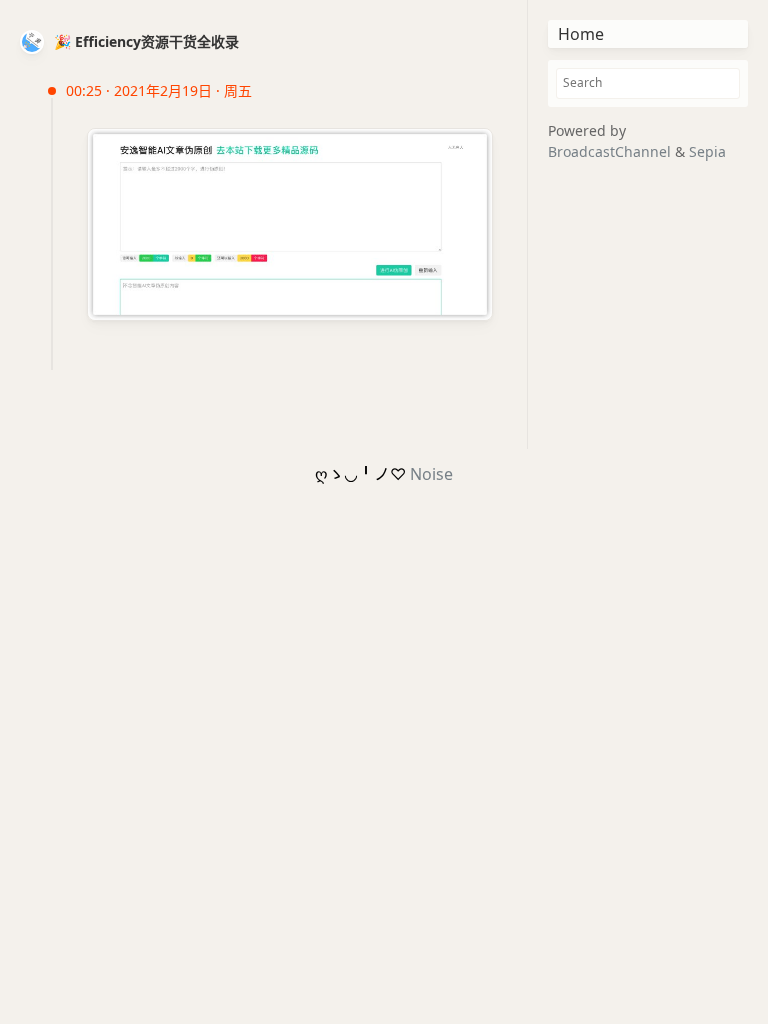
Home (581, 34)
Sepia (707, 151)
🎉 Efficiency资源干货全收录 (146, 41)
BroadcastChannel (611, 151)
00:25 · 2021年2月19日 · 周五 (159, 90)
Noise (431, 474)
